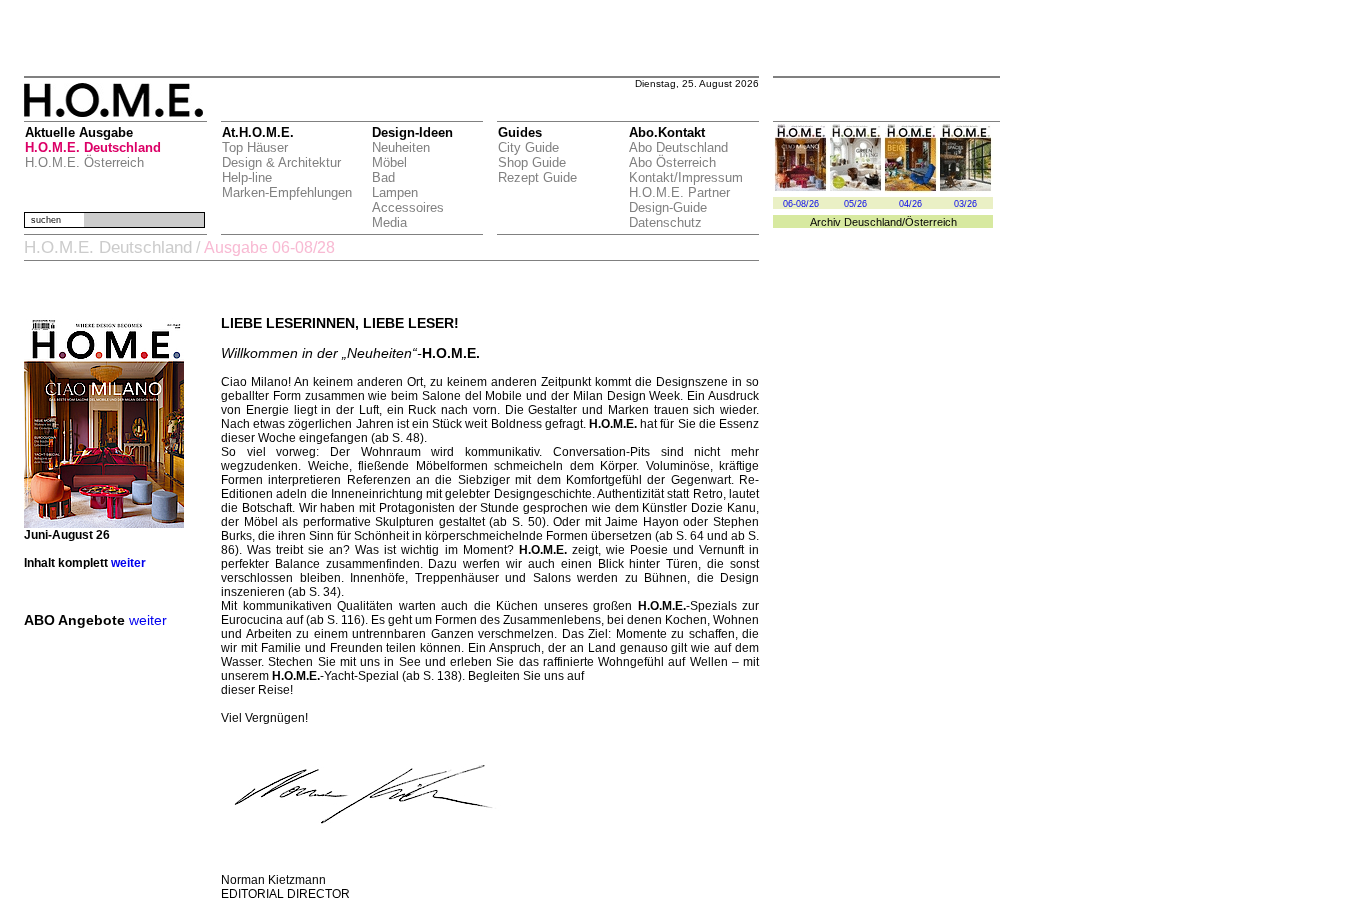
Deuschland (873, 222)
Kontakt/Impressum (686, 177)
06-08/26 (801, 204)
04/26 (910, 204)
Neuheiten (401, 147)
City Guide (528, 147)
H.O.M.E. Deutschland (93, 147)
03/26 (965, 204)
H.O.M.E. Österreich (84, 162)
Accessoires (408, 207)
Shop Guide (532, 162)
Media (389, 222)
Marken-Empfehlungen (287, 192)
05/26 (855, 204)
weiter (128, 563)
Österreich (931, 222)
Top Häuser (255, 147)
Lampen (395, 192)
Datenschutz (665, 222)
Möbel (389, 162)
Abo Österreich (672, 162)
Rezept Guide (537, 177)
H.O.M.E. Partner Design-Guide (679, 200)
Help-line (247, 177)
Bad (383, 177)
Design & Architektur (281, 162)
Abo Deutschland (678, 147)
